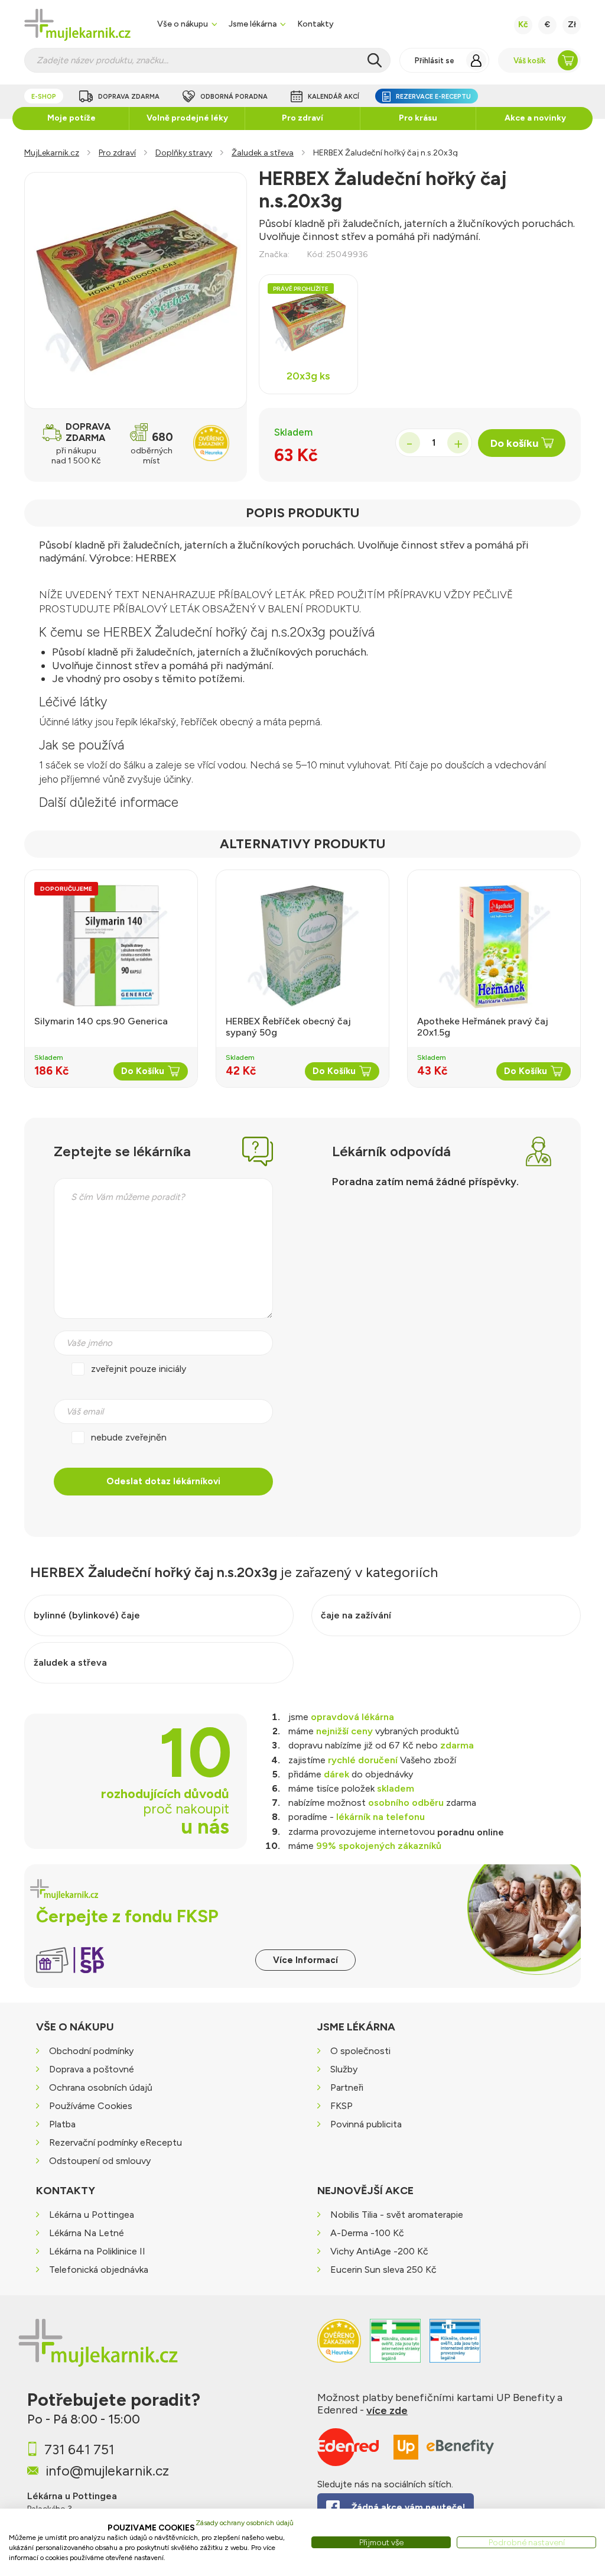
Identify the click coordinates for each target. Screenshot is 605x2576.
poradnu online (471, 1832)
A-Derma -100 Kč (367, 2233)
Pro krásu (418, 118)
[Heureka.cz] (339, 2347)
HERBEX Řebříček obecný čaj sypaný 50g (288, 1027)
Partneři (347, 2088)
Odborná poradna (234, 97)
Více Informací (305, 1960)
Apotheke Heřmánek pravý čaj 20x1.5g (483, 1027)
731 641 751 (79, 2450)
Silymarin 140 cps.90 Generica (101, 1021)
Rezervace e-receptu (433, 97)
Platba (62, 2125)
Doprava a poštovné (92, 2070)
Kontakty (315, 24)
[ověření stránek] (395, 2347)
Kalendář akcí (334, 97)
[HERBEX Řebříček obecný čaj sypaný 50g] (302, 946)
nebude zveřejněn (129, 1437)
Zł (572, 25)
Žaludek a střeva (263, 153)
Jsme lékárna (253, 24)
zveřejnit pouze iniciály (139, 1369)
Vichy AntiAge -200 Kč (379, 2251)
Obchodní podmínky (91, 2051)
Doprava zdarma (129, 97)
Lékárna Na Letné (87, 2233)
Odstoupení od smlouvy (100, 2161)
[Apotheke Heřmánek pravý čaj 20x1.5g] (494, 946)
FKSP (341, 2106)
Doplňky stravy (184, 153)
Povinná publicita (366, 2125)
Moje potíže (71, 118)
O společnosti (360, 2051)
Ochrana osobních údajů (101, 2088)
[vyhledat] (375, 60)
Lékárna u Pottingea (92, 2215)
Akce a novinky (535, 118)
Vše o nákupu (183, 24)
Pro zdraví (302, 118)
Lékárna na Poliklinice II (97, 2251)
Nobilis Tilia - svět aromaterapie (397, 2215)
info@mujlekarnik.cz (107, 2471)
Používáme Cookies (91, 2106)
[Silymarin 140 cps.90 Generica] (111, 946)
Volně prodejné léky (187, 118)
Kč (523, 25)
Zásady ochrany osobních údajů (245, 2523)
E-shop (44, 97)
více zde (387, 2410)
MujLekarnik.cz (52, 153)
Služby (344, 2070)
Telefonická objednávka (99, 2270)
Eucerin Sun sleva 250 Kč (383, 2270)
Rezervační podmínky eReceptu (116, 2143)
